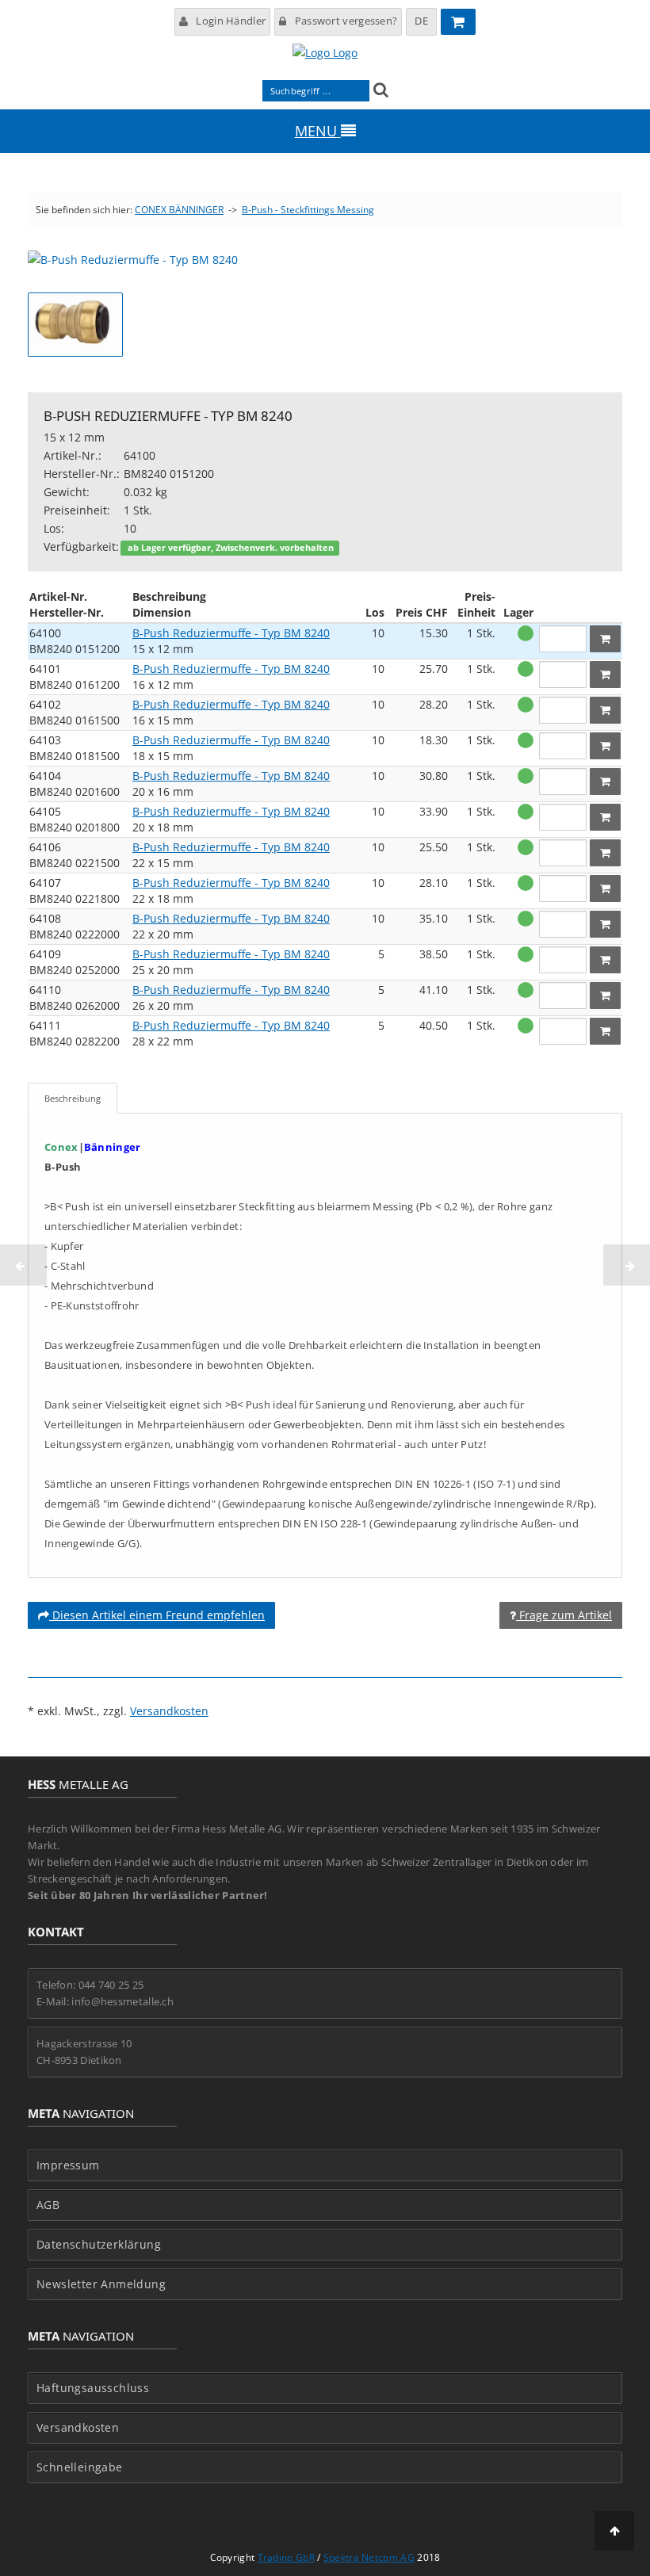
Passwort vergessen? (346, 21)
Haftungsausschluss (93, 2388)
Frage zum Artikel (564, 1615)
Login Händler (231, 21)
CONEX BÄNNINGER (179, 210)
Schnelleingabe (80, 2467)
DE (421, 21)
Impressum (68, 2165)
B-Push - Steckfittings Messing (308, 210)
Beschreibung (73, 1098)
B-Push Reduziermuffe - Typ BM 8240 (231, 633)
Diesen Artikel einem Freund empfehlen (157, 1615)
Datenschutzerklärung (99, 2245)
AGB (48, 2205)
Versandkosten (169, 1711)
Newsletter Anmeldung (101, 2284)
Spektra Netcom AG (369, 2557)
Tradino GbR (286, 2557)
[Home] (325, 53)
